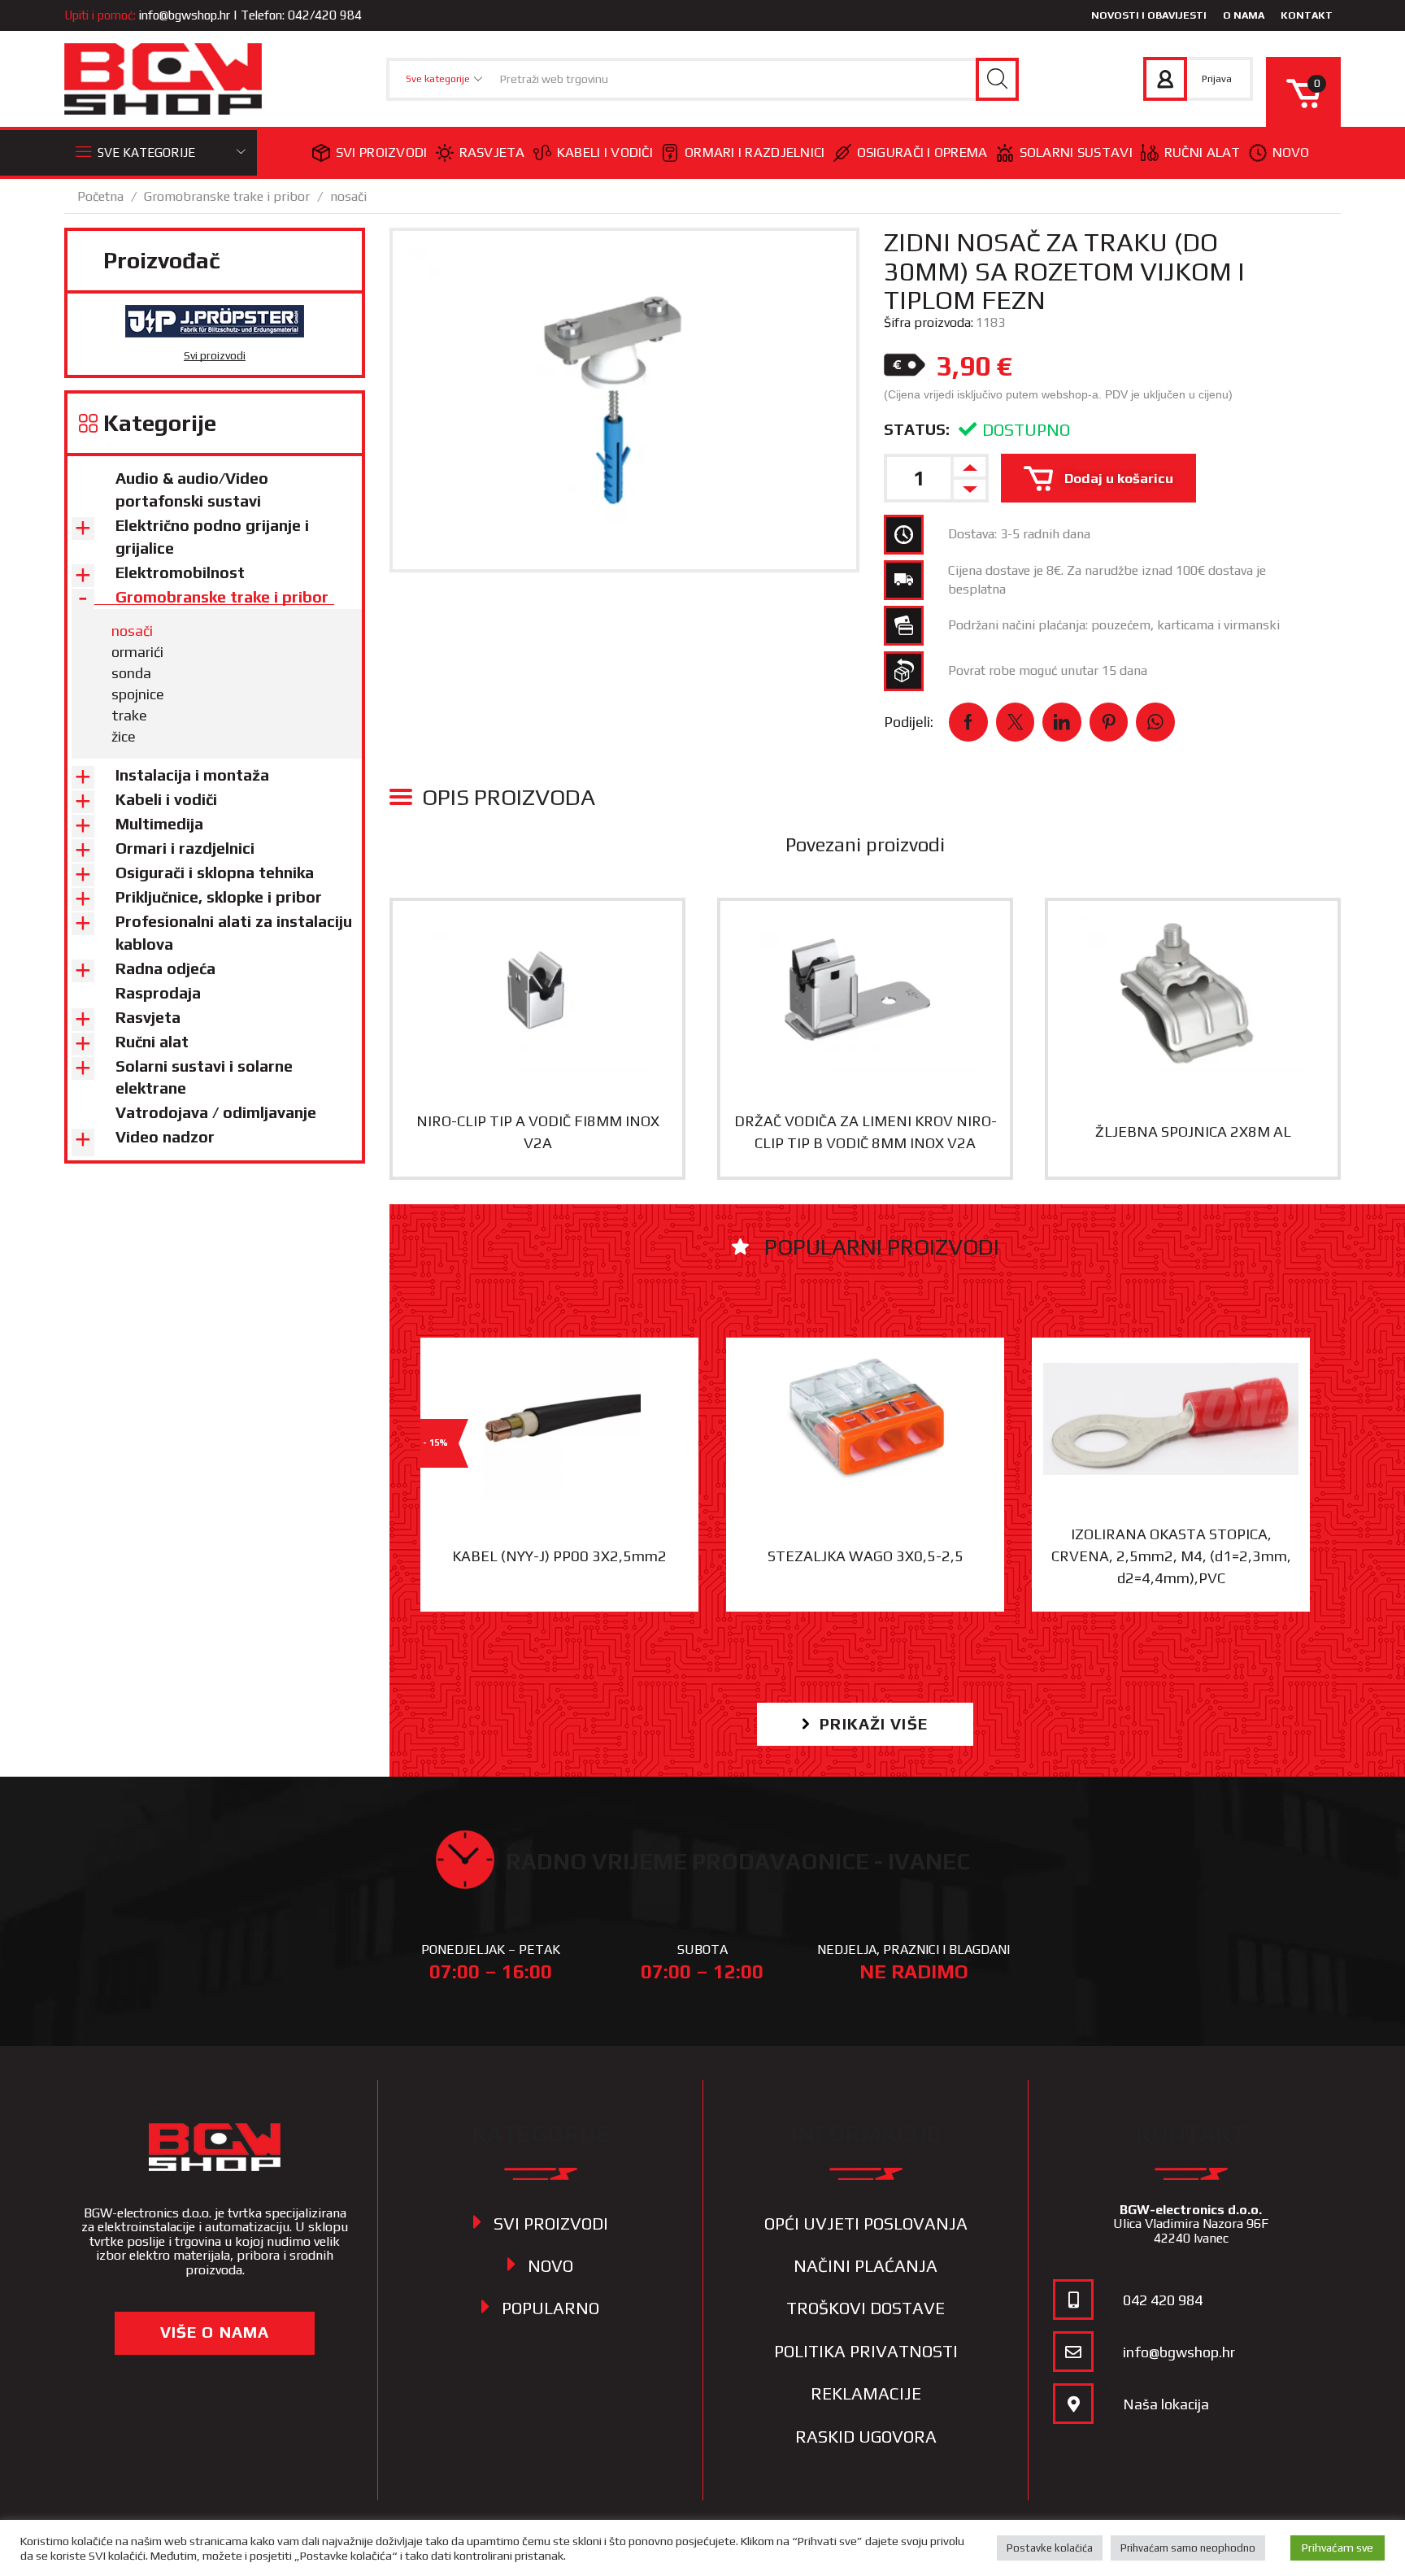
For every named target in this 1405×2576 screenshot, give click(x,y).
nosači (348, 196)
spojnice (138, 694)
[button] (865, 1724)
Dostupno (1026, 430)
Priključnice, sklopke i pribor (219, 897)
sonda (131, 673)
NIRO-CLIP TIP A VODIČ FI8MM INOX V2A (538, 1132)
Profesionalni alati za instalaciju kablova (234, 933)
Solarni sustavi (1076, 152)
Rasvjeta (492, 152)
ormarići (137, 652)
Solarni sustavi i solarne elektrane (204, 1077)
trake (129, 715)
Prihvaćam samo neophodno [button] (1188, 2548)
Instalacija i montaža (192, 775)
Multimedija (159, 824)
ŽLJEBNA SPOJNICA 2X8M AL (1193, 1131)
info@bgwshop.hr (185, 15)
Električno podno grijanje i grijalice (212, 537)
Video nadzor (165, 1137)
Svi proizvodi (382, 152)
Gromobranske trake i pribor (227, 196)
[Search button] (997, 79)
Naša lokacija (1166, 2404)
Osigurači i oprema (922, 152)
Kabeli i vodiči (605, 152)
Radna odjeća (165, 968)
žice (124, 736)
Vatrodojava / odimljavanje (216, 1112)
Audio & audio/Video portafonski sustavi (192, 490)
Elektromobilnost (180, 572)
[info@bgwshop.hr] (1073, 2352)
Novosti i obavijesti (1149, 15)
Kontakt (1307, 15)
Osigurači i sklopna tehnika (215, 872)
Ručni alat (1203, 152)
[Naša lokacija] (1073, 2404)
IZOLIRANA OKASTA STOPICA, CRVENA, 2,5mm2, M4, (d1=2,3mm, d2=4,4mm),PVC (1171, 1556)
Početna (100, 196)
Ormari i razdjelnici (755, 152)
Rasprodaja (158, 993)
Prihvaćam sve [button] (1338, 2548)
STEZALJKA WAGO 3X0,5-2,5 (866, 1556)
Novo (1291, 152)
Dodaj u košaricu (1119, 478)
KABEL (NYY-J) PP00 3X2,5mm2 (559, 1556)
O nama (1244, 15)
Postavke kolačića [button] (1050, 2548)
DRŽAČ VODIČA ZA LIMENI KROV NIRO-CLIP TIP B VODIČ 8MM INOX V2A (866, 1132)
